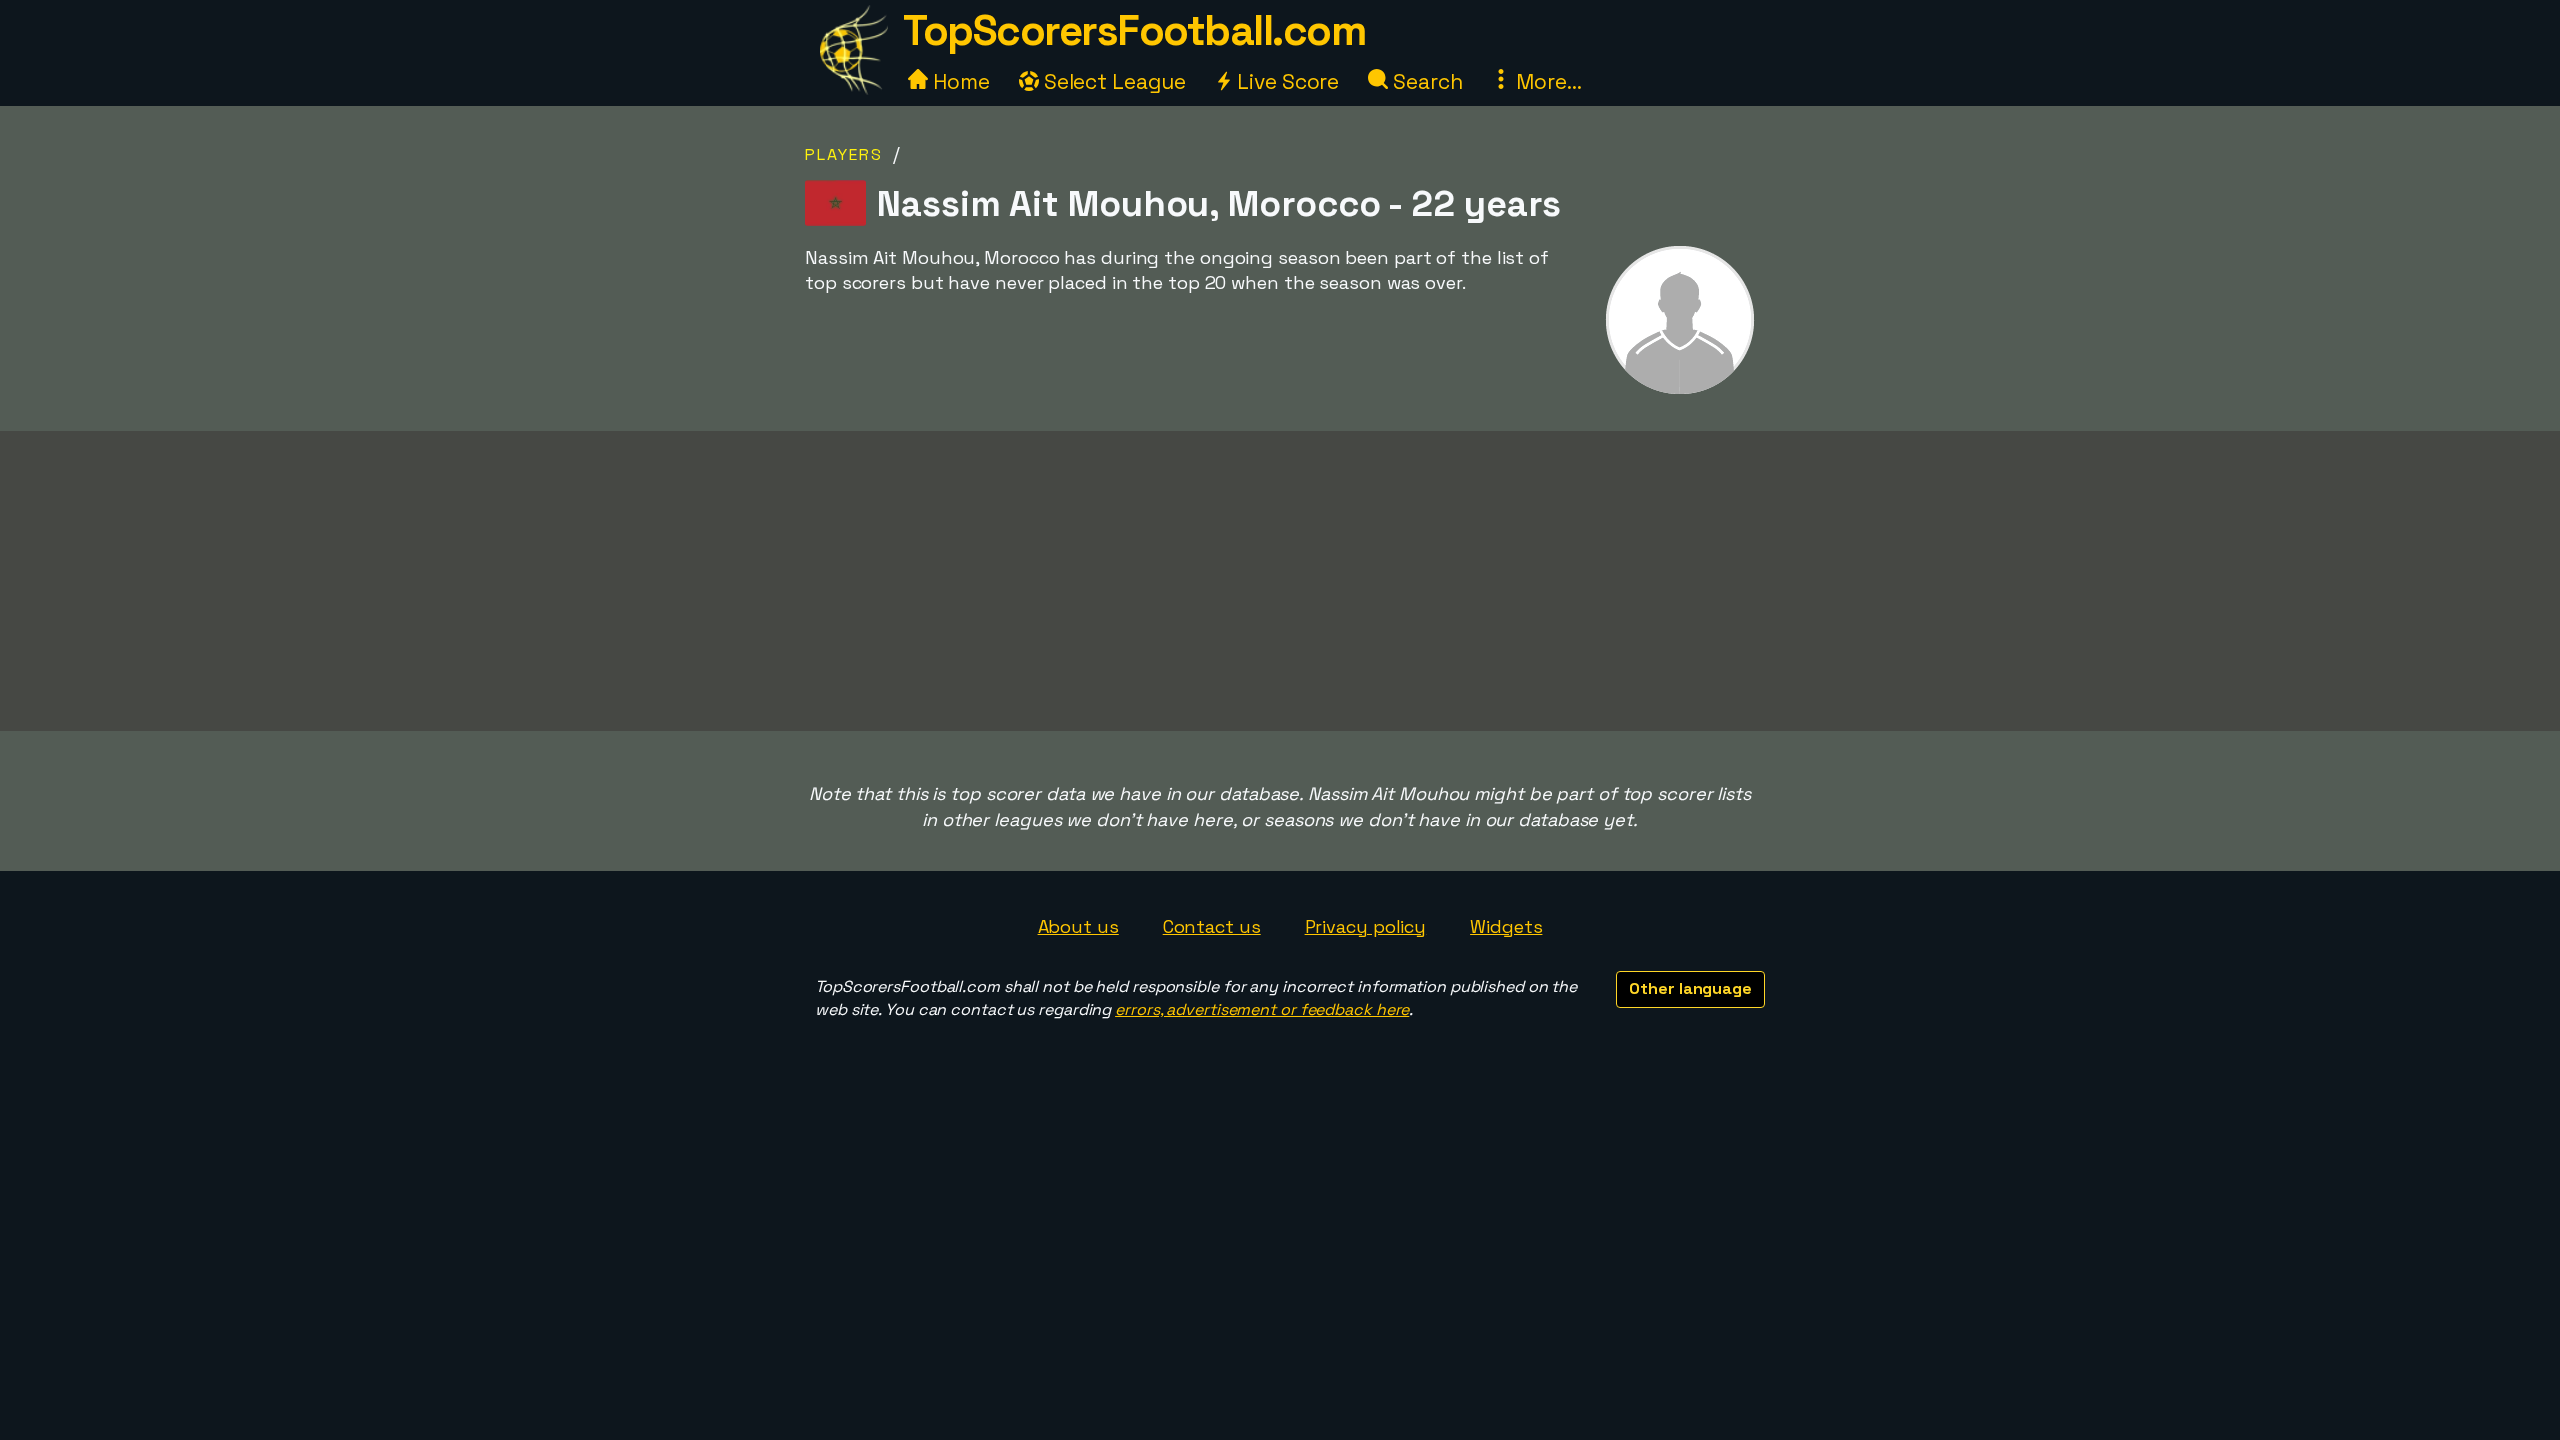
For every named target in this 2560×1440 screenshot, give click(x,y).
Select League (1112, 81)
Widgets (1506, 926)
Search (1425, 81)
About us (1078, 926)
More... (1546, 81)
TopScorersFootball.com (1134, 30)
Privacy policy (1366, 926)
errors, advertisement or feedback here (1262, 1009)
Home (959, 81)
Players (844, 154)
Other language (1690, 988)
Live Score (1285, 81)
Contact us (1212, 926)
